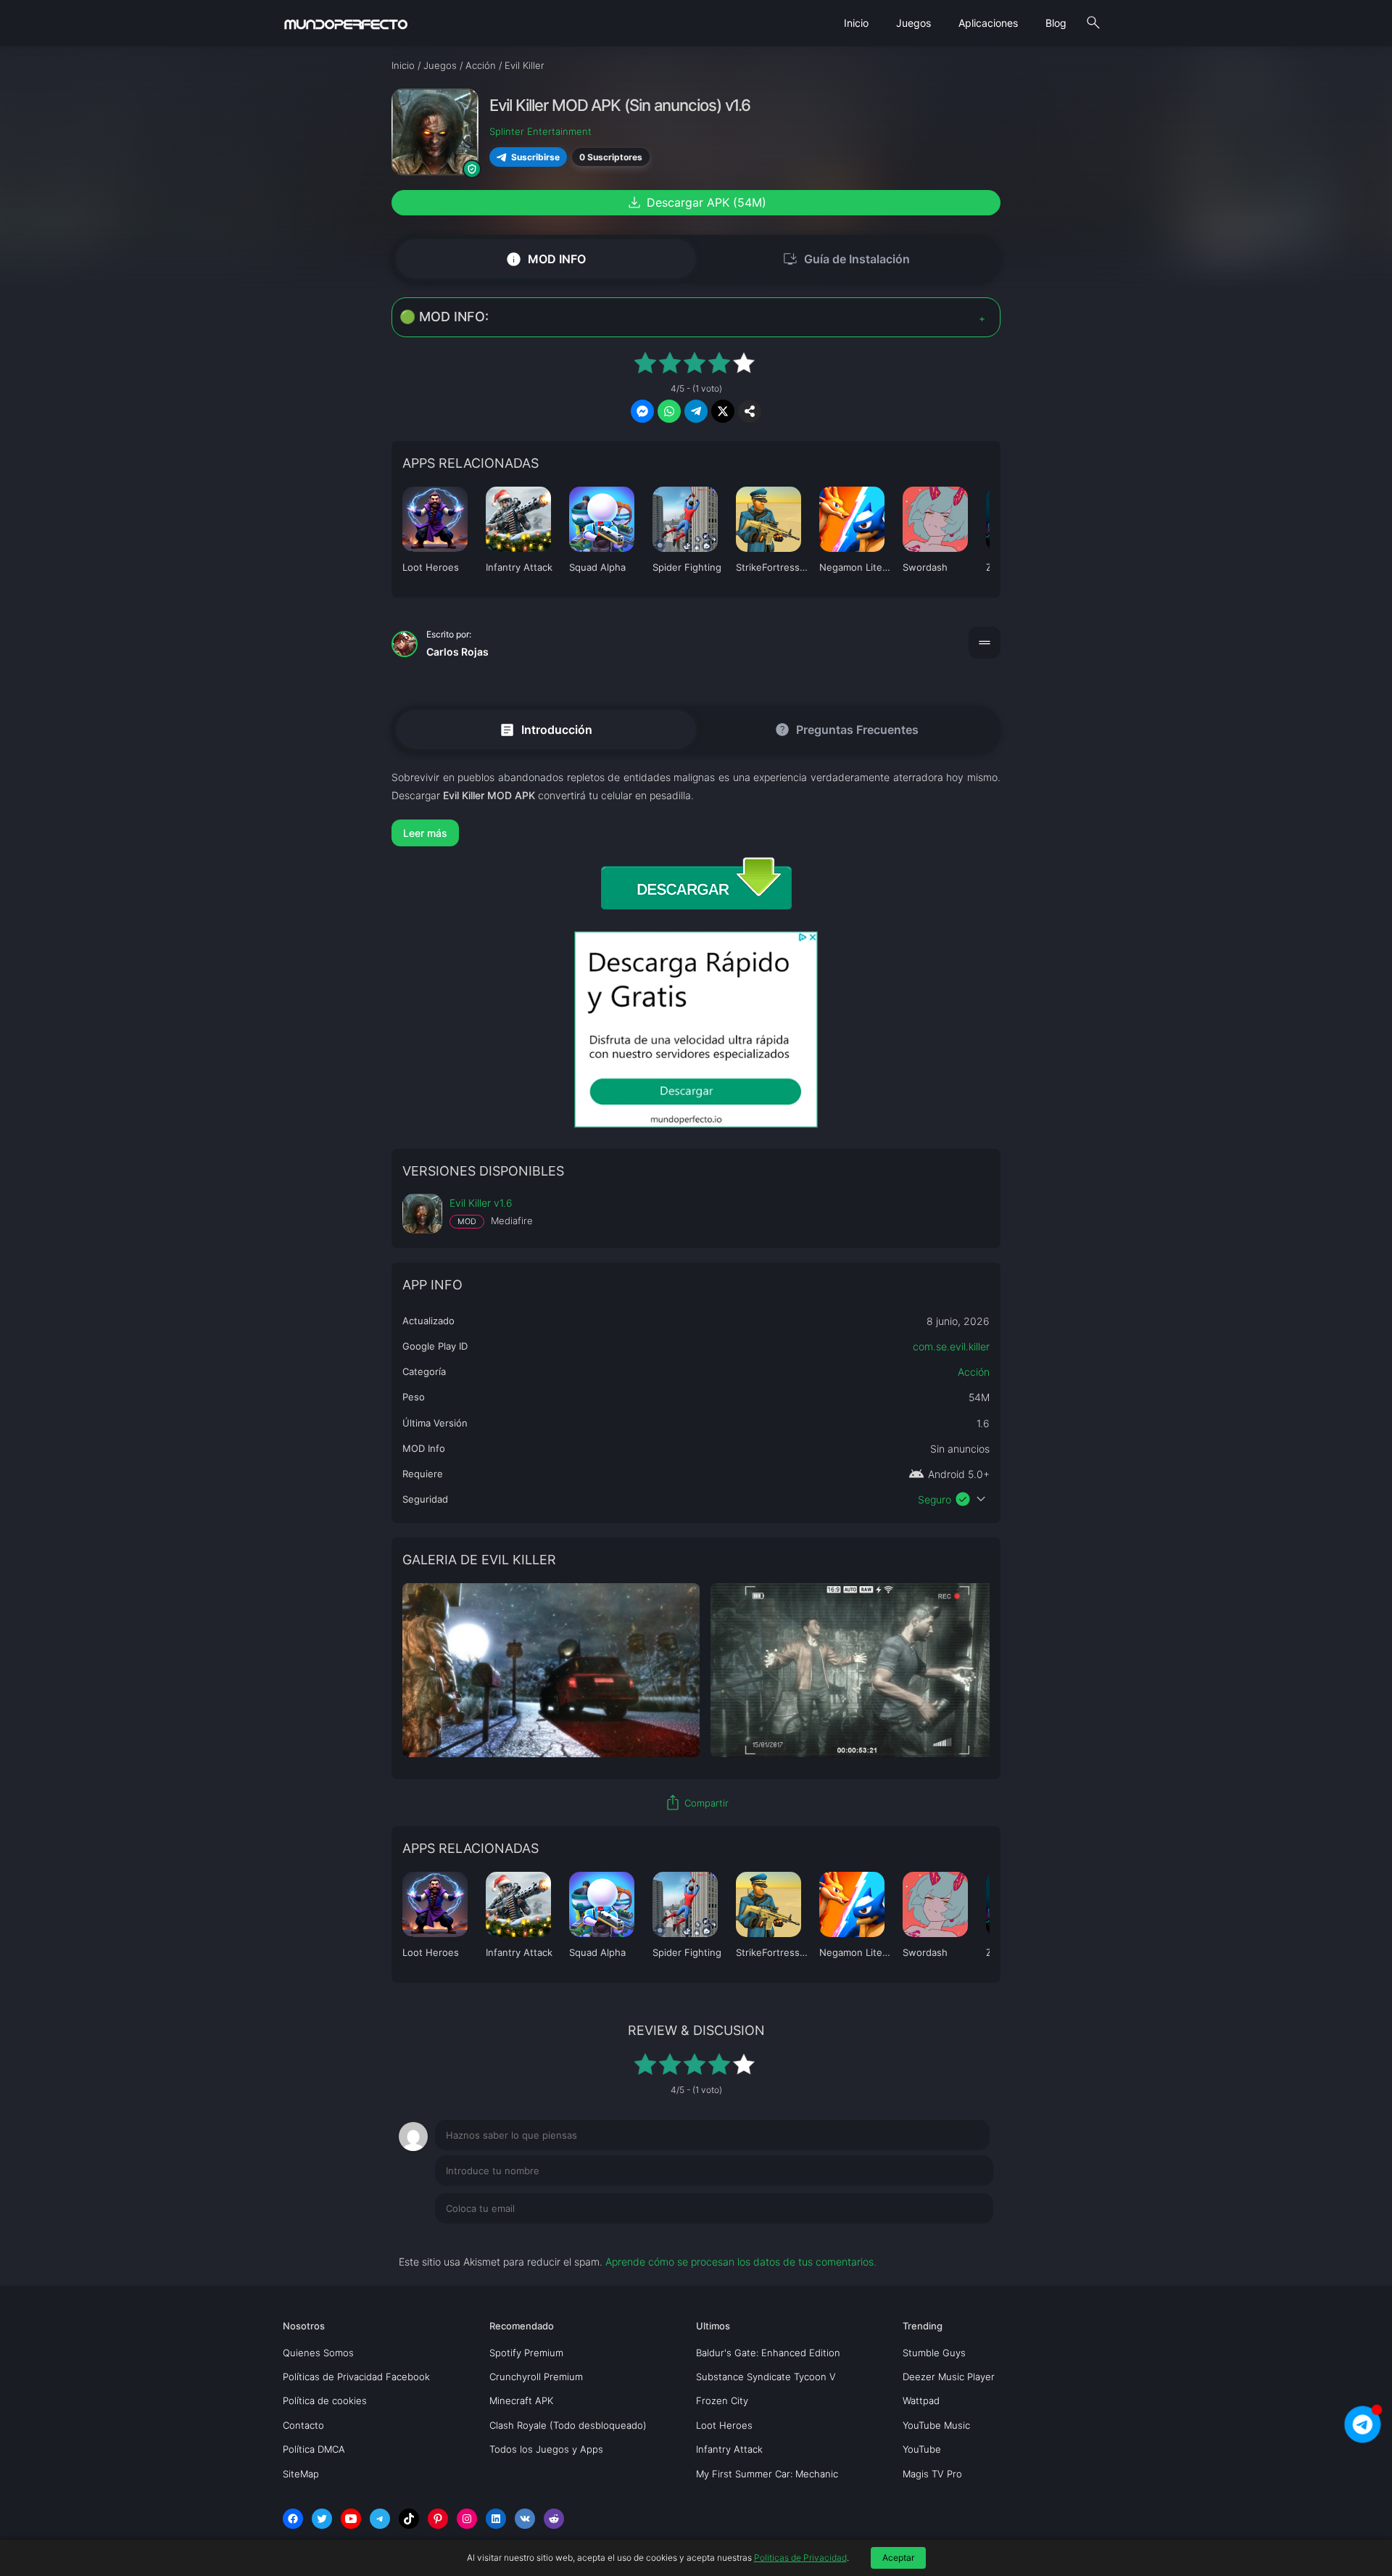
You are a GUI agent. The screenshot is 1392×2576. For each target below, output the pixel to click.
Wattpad (921, 2400)
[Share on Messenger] (642, 411)
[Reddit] (554, 2519)
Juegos (913, 23)
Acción (974, 1372)
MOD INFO (546, 259)
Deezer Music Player (949, 2377)
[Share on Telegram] (696, 411)
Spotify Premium (526, 2353)
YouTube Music (936, 2425)
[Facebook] (293, 2519)
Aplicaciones (988, 23)
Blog (1056, 23)
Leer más (425, 833)
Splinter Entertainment (540, 131)
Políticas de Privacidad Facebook (356, 2377)
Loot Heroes (724, 2425)
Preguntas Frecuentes (846, 730)
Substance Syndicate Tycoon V (766, 2377)
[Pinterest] (438, 2519)
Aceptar (898, 2558)
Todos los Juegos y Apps (546, 2449)
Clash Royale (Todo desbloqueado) (568, 2425)
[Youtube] (351, 2519)
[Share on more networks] (750, 411)
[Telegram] (380, 2519)
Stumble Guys (934, 2353)
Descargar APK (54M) (696, 202)
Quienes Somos (318, 2353)
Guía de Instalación (846, 259)
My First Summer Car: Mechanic (767, 2474)
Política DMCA (314, 2449)
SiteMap (301, 2474)
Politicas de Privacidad (800, 2558)
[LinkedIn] (496, 2519)
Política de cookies (325, 2400)
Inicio (856, 23)
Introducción (546, 729)
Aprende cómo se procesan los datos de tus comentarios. (741, 2262)
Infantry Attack (729, 2449)
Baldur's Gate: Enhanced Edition (768, 2353)
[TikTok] (409, 2519)
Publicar (957, 2238)
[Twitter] (322, 2519)
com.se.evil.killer (951, 1346)
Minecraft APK (521, 2400)
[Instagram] (467, 2519)
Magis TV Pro (932, 2474)
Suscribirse (535, 157)
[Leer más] (696, 833)
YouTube (922, 2449)
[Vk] (525, 2519)
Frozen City (722, 2400)
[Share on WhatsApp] (669, 411)
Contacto (303, 2425)
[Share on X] (723, 411)
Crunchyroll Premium (536, 2377)
